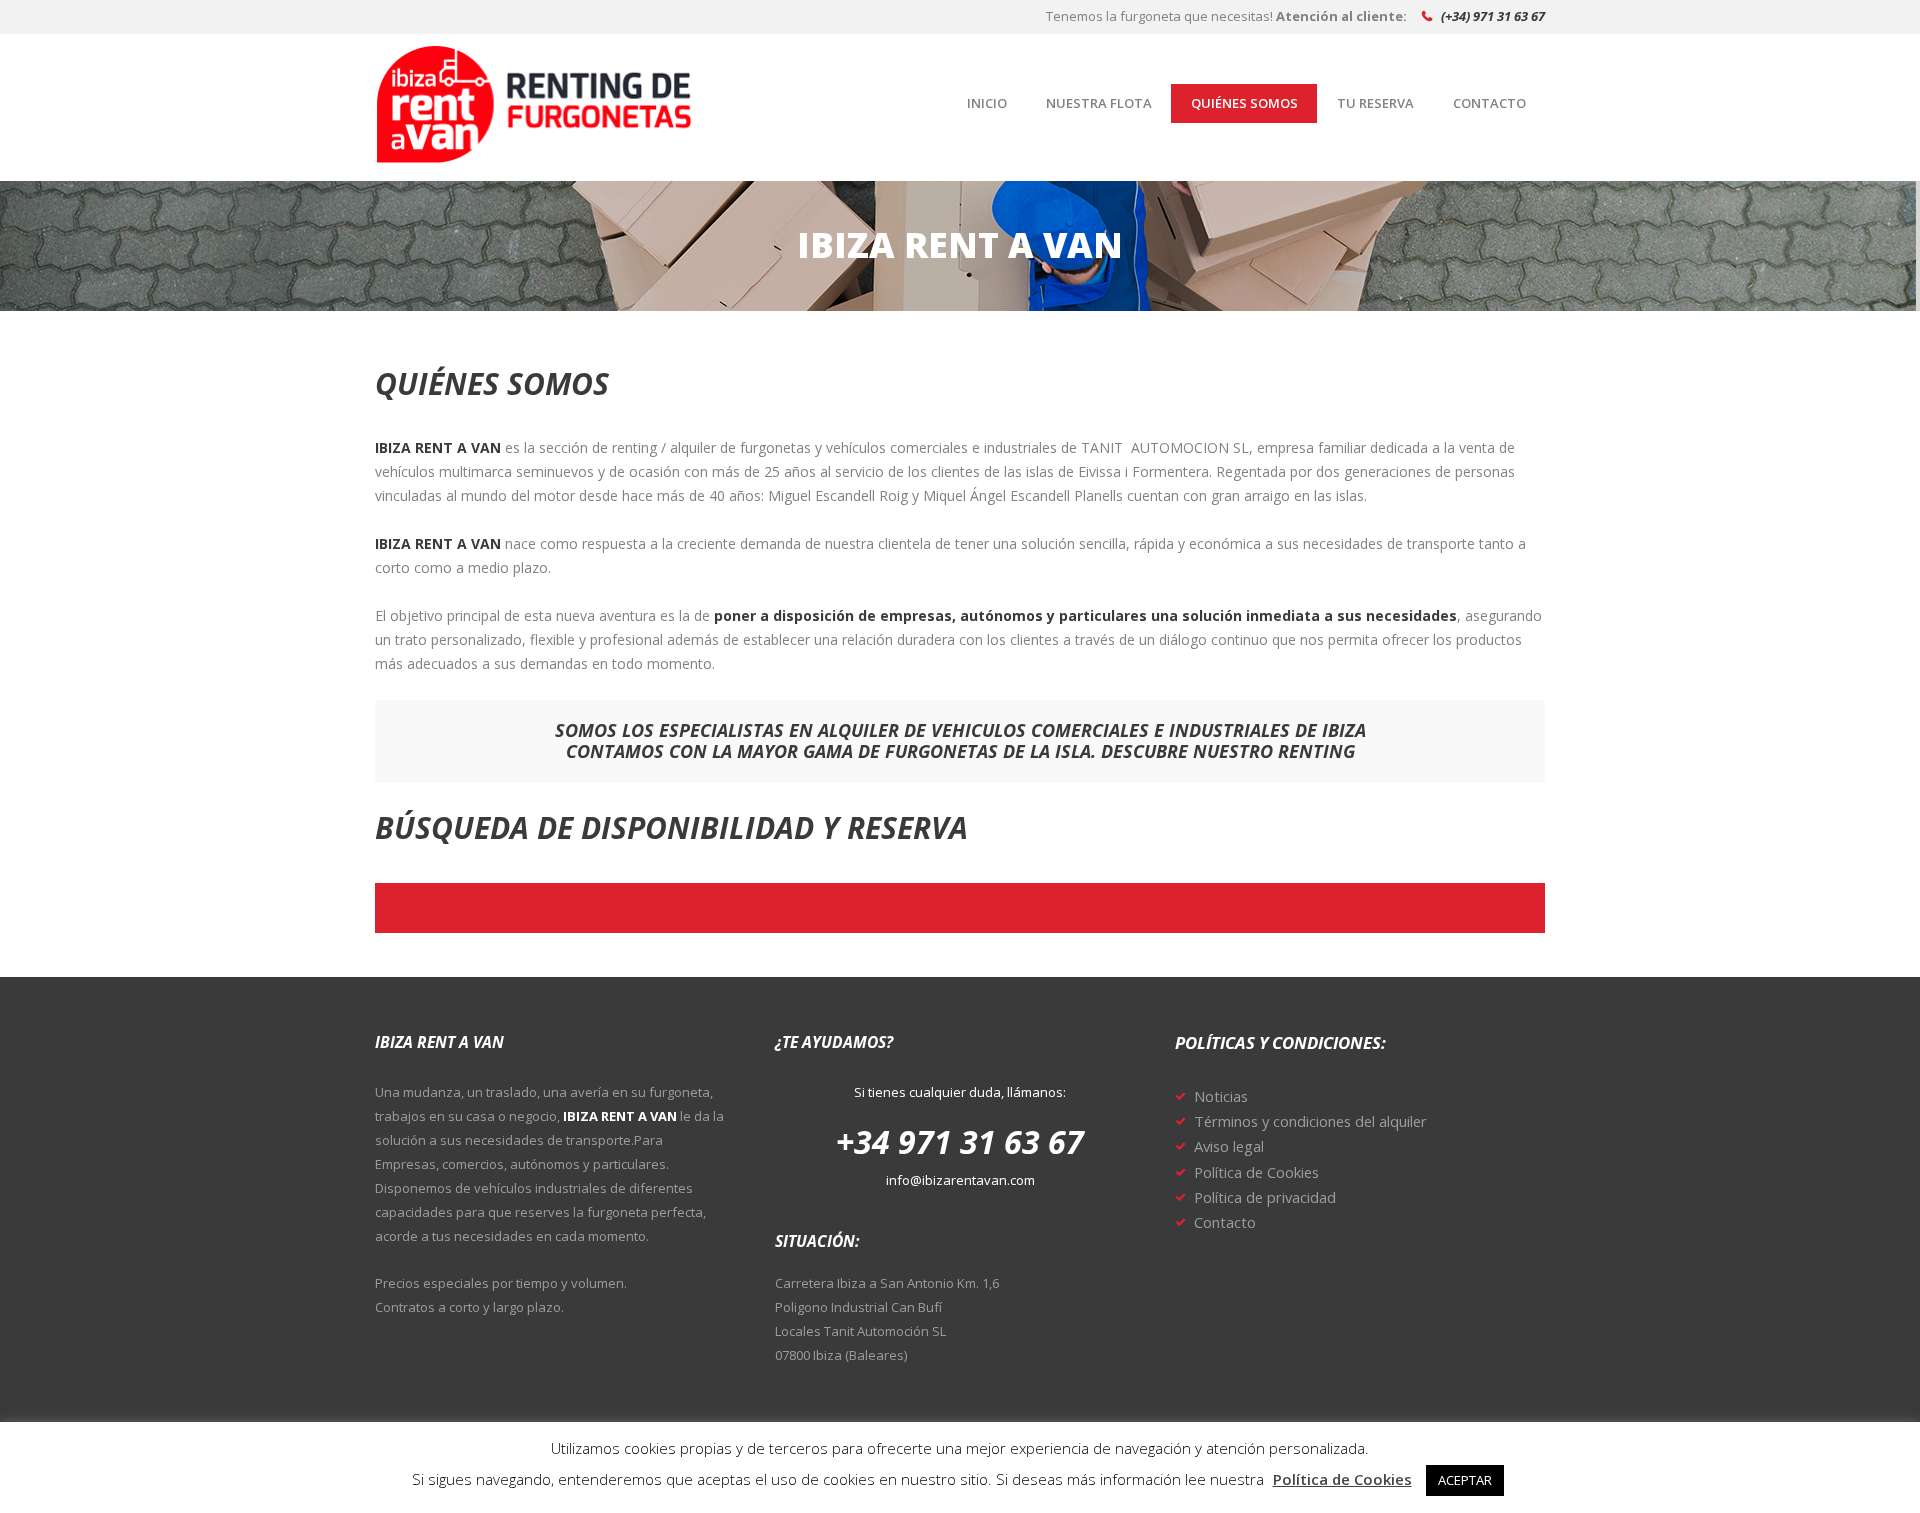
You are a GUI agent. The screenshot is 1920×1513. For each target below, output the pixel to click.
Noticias (1221, 1096)
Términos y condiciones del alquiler (1310, 1121)
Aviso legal (1229, 1146)
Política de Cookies (1256, 1172)
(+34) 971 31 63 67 (1493, 16)
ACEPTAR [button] (1465, 1480)
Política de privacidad (1265, 1197)
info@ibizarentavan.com (960, 1180)
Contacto (1225, 1222)
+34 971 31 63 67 (960, 1141)
